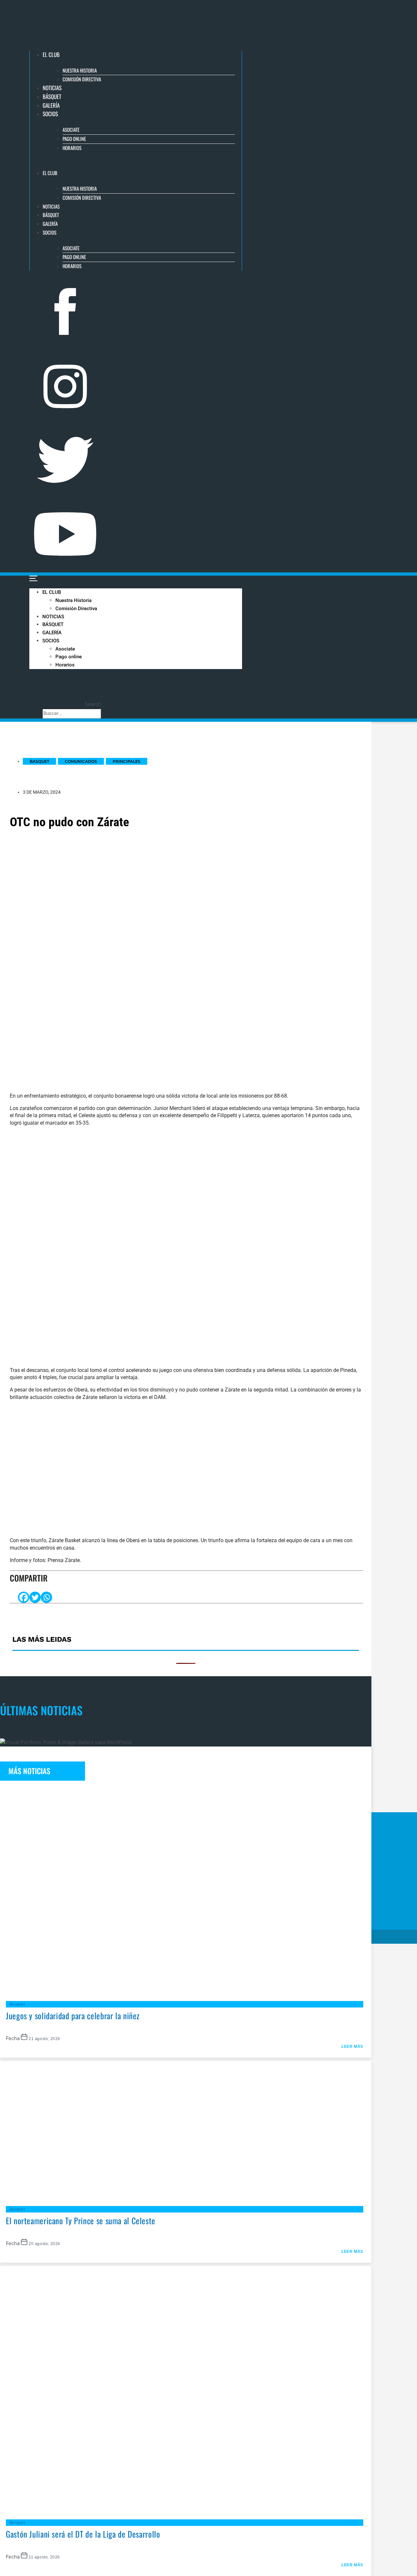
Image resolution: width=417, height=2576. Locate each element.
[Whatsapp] (46, 1597)
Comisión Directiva (82, 79)
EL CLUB (51, 55)
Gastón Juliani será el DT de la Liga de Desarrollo (83, 2534)
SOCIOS (50, 114)
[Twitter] (35, 1597)
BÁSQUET (52, 96)
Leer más (352, 2047)
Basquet (17, 2004)
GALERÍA (51, 105)
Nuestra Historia (80, 70)
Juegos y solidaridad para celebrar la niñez (73, 2015)
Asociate (71, 130)
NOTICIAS (52, 88)
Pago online (74, 139)
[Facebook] (24, 1597)
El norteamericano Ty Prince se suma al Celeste (81, 2220)
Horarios (72, 148)
